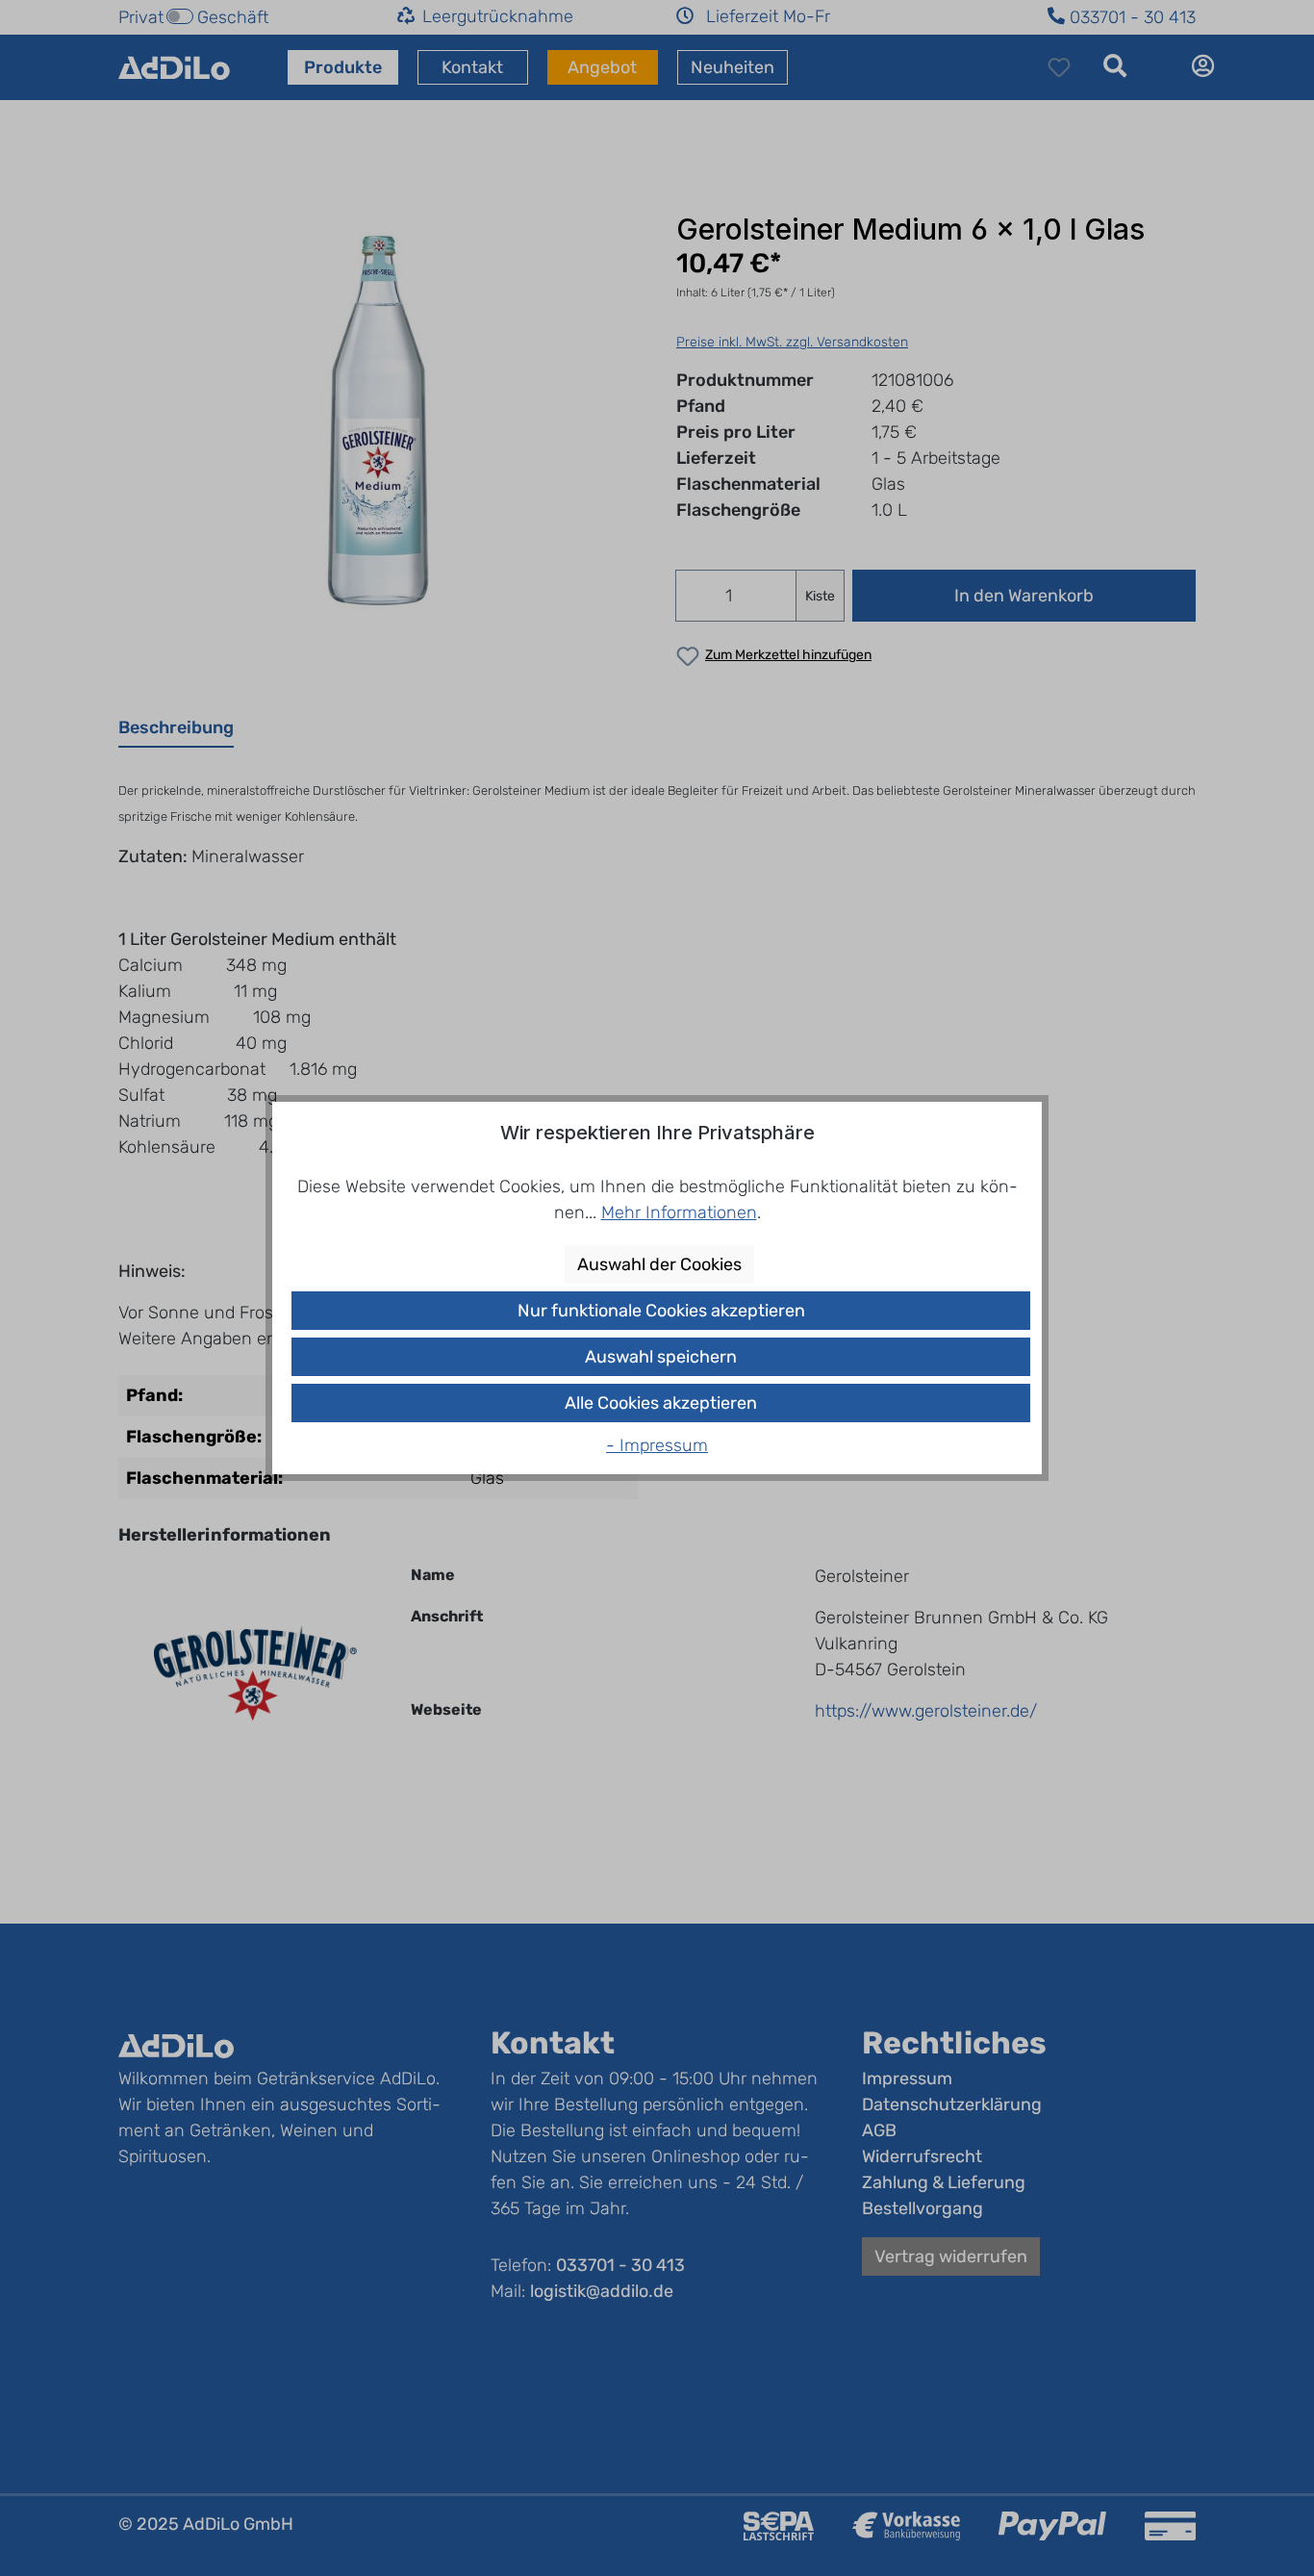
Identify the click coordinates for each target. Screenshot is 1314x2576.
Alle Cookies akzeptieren (661, 1403)
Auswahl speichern (661, 1357)
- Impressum (657, 1445)
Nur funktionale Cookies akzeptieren (661, 1311)
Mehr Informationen (679, 1212)
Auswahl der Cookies (659, 1264)
